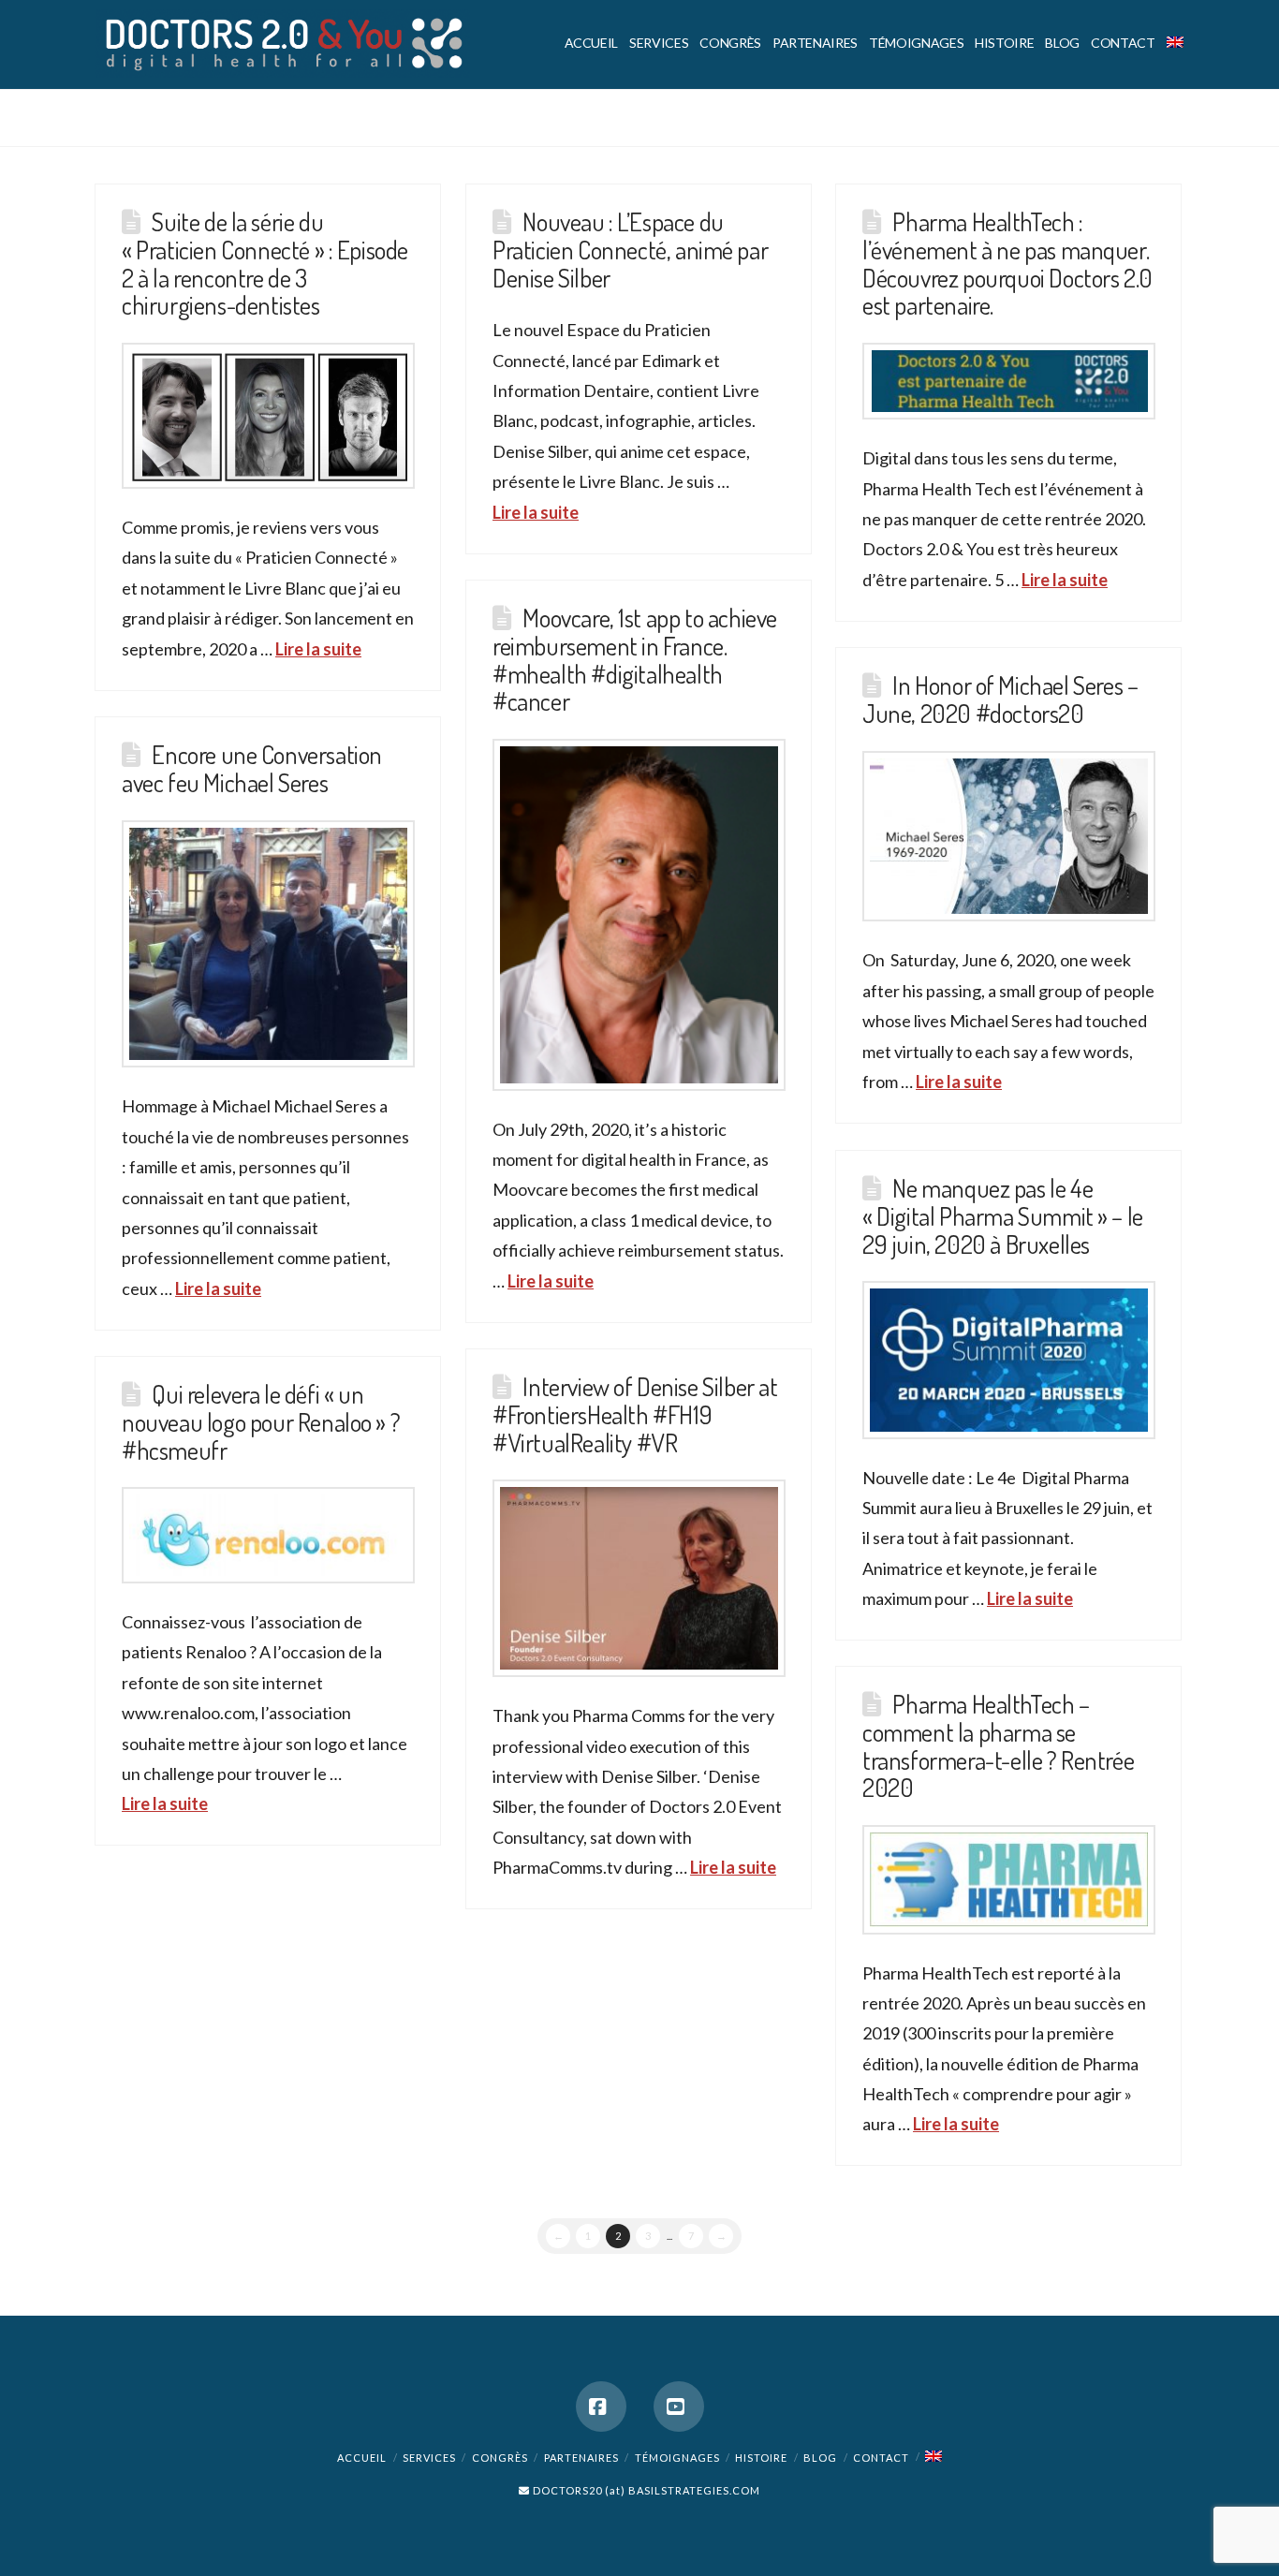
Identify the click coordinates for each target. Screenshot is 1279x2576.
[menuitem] (1172, 44)
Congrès (500, 2458)
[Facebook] (601, 2407)
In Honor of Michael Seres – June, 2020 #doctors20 (1000, 699)
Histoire (761, 2458)
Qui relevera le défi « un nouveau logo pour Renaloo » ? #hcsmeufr (261, 1421)
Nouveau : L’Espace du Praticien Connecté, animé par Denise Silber (630, 249)
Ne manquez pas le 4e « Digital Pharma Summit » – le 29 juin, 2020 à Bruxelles (1003, 1215)
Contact (881, 2458)
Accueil (362, 2458)
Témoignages (677, 2458)
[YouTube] (679, 2407)
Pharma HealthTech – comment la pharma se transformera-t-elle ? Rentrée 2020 (998, 1745)
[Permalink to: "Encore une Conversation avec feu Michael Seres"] (268, 944)
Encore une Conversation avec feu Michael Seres (252, 768)
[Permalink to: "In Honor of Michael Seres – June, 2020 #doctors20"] (1009, 837)
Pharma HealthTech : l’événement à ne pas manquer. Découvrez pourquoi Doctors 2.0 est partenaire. (1007, 263)
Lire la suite (318, 649)
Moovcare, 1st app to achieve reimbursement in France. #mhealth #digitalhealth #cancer (635, 659)
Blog (820, 2458)
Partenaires (581, 2458)
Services (429, 2458)
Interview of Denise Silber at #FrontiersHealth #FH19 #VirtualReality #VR (635, 1413)
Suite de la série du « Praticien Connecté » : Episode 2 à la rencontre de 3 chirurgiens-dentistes (265, 263)
